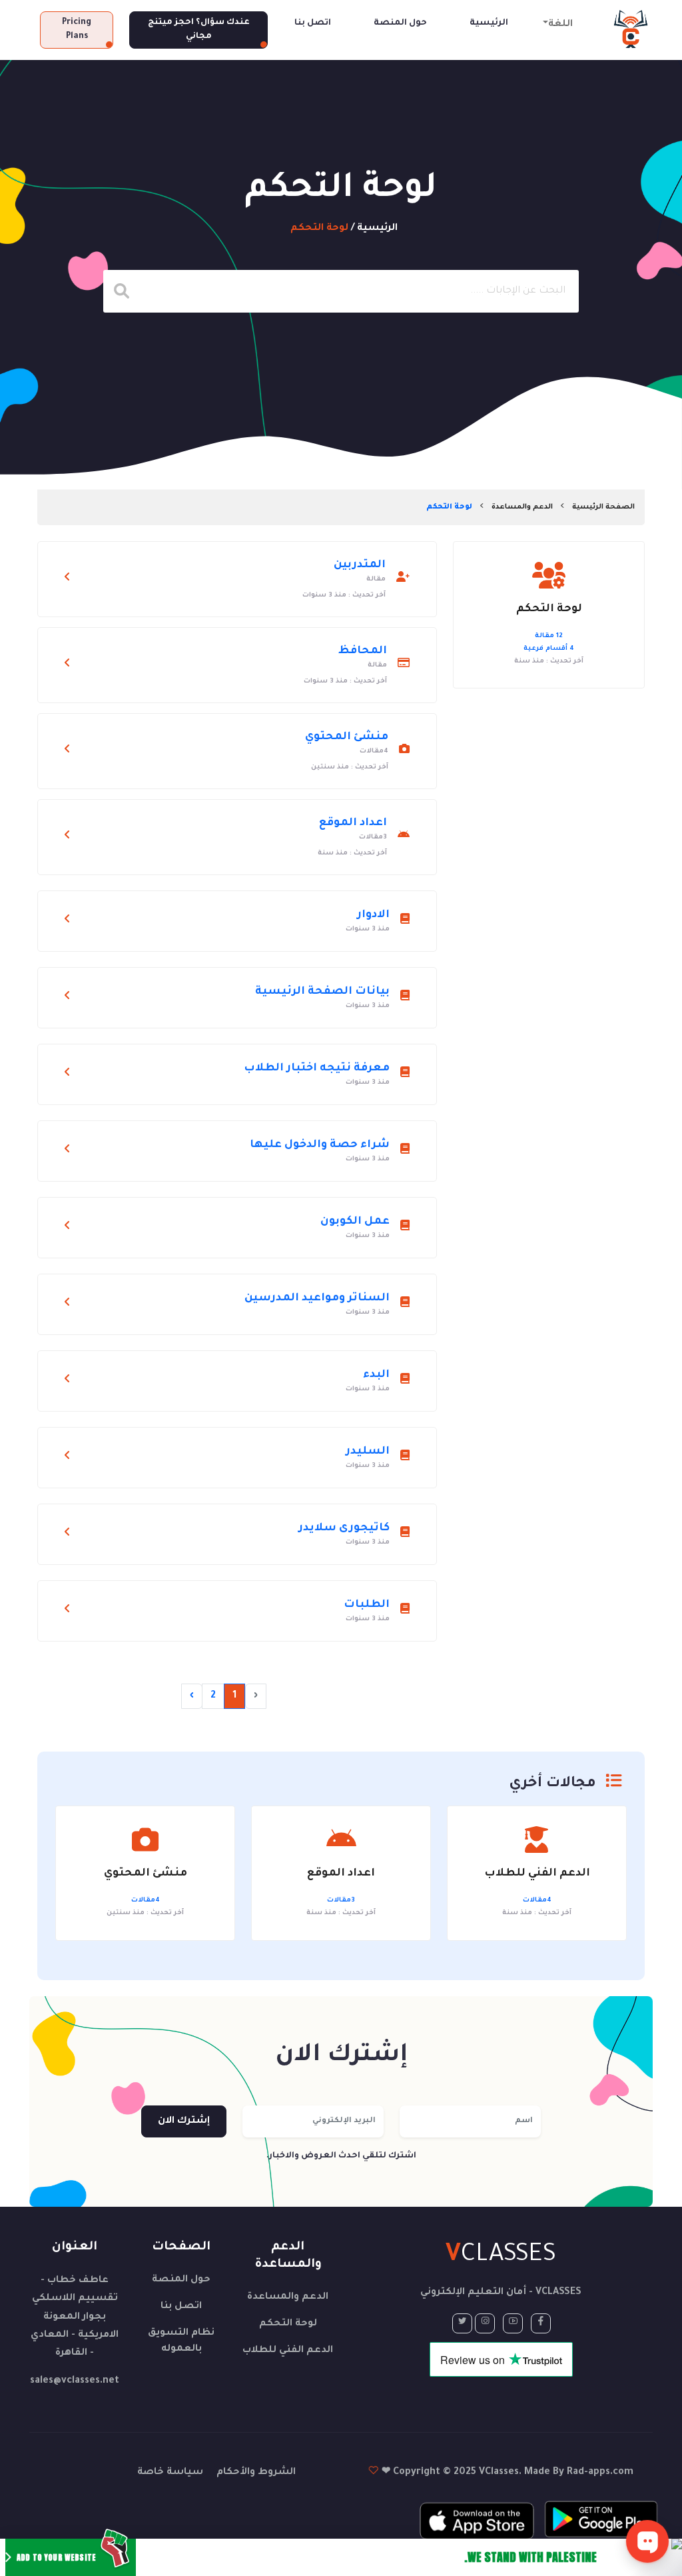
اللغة (560, 25)
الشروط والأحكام (256, 2473)
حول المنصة (400, 23)
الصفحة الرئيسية (603, 507)
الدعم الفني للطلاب (288, 2351)
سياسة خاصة (170, 2473)
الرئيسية (489, 23)
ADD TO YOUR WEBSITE (56, 2557)
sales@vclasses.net (75, 2381)
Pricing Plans (77, 30)
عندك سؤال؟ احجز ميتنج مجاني (199, 30)
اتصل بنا (313, 23)
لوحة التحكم (288, 2324)
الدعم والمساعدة (522, 507)
